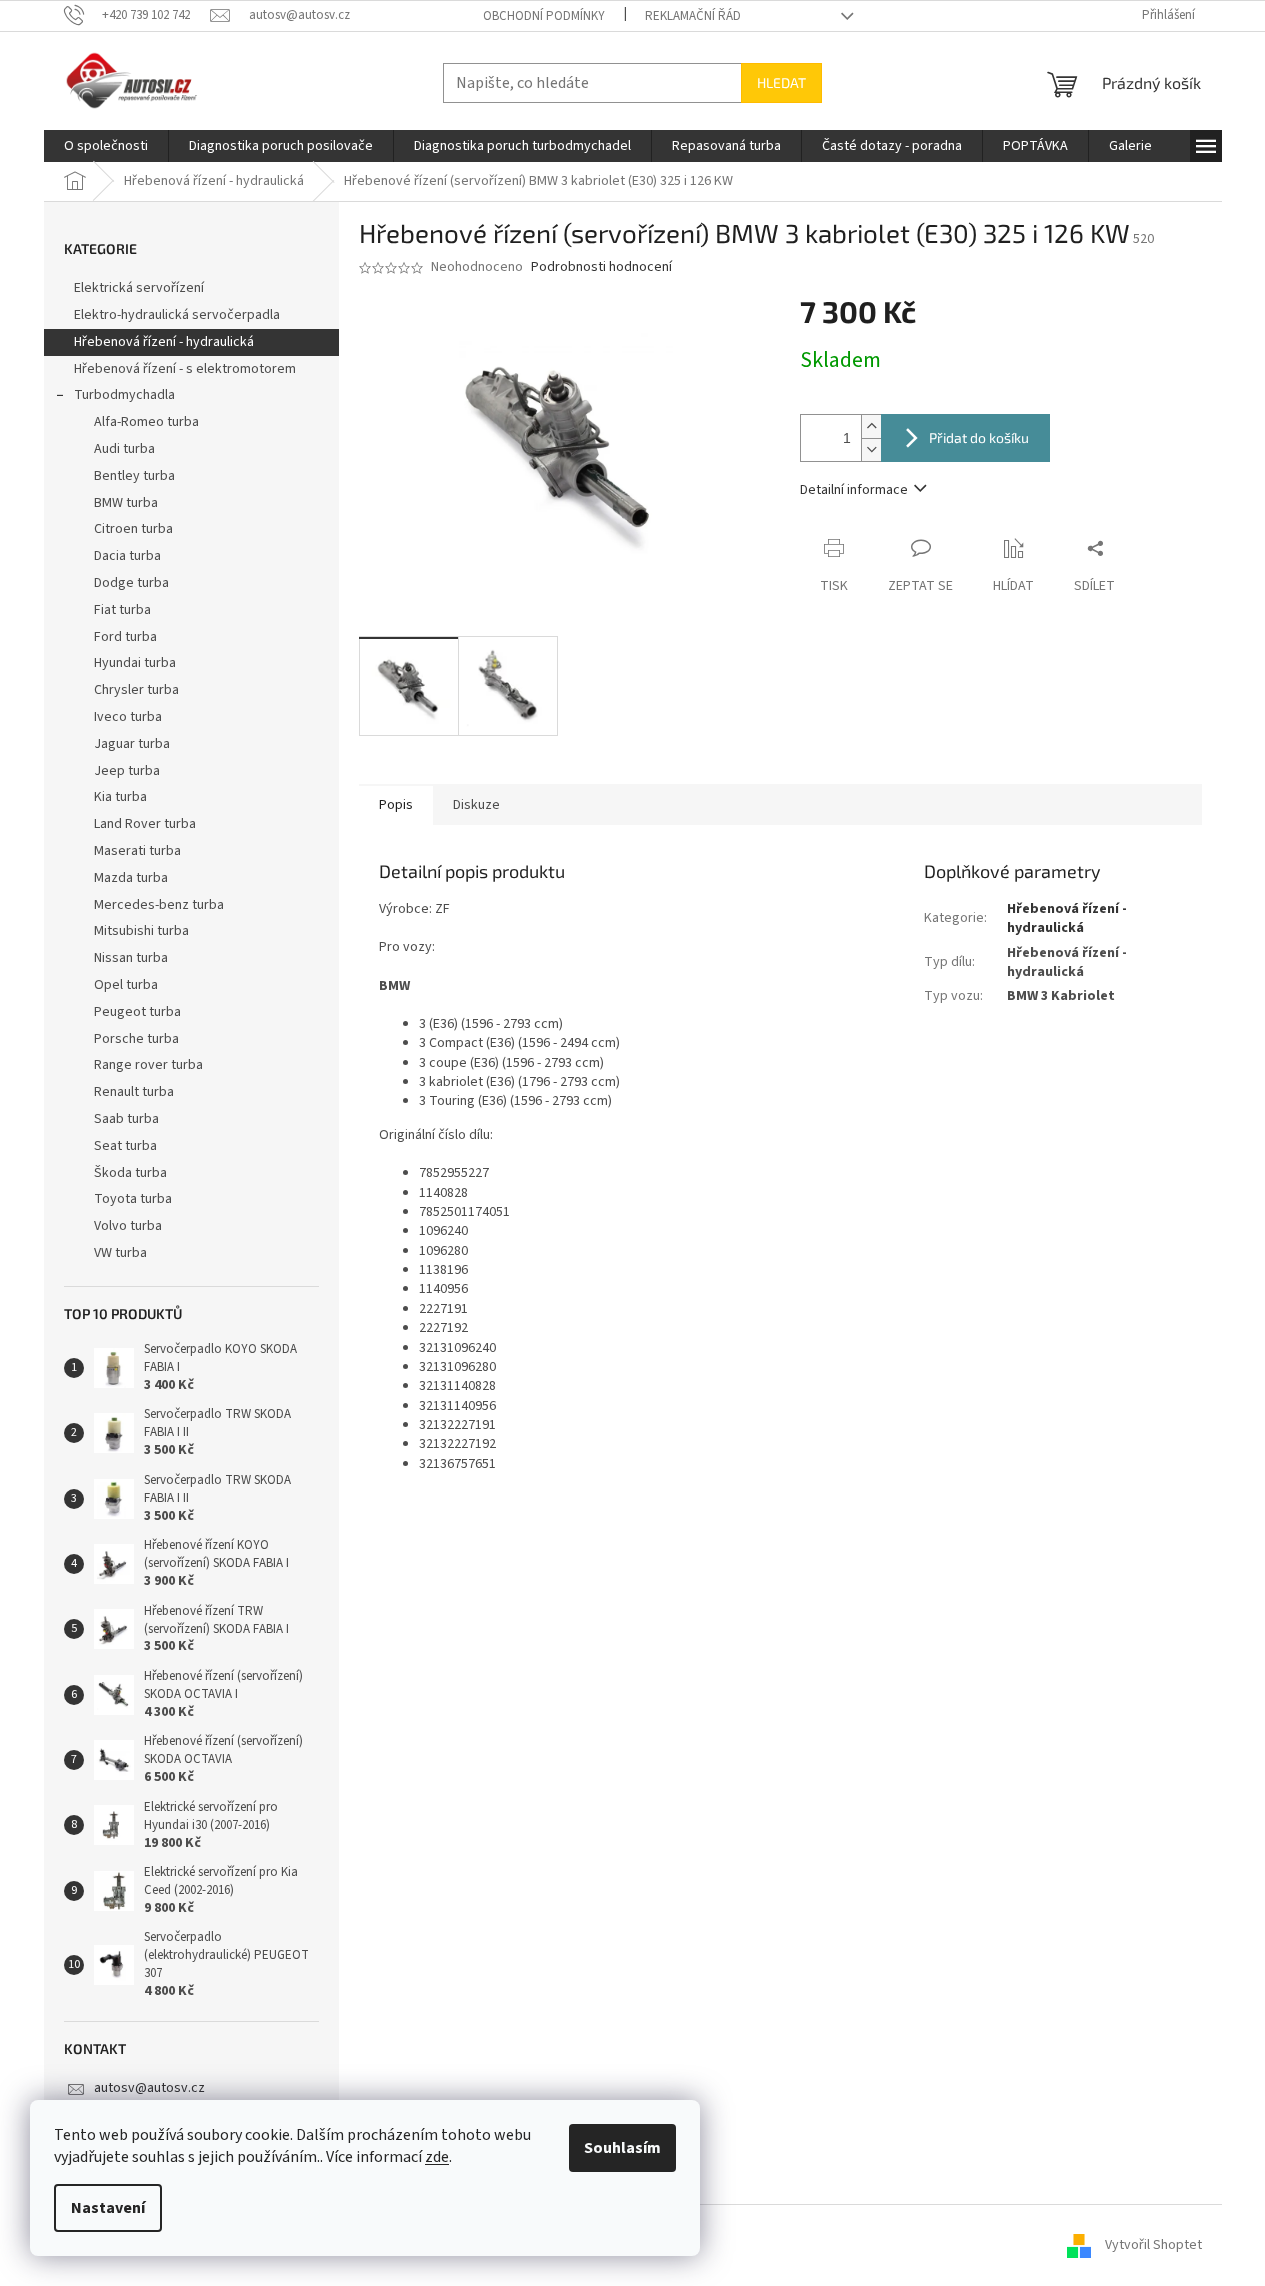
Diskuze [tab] (476, 805)
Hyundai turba (135, 663)
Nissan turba (131, 958)
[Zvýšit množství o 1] (871, 426)
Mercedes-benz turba (159, 905)
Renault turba (134, 1092)
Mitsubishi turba (141, 931)
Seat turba (125, 1146)
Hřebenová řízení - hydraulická (164, 342)
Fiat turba (122, 610)
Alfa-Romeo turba (146, 422)
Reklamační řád (693, 16)
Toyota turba (133, 1199)
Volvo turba (128, 1226)
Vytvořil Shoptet (1153, 2245)
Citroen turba (133, 529)
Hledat (781, 82)
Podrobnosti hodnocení (601, 267)
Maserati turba (137, 851)
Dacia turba (127, 556)
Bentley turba (134, 476)
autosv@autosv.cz (149, 2088)
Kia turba (120, 797)
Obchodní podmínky (544, 16)
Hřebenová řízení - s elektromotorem (185, 369)
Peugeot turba (137, 1012)
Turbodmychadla (124, 395)
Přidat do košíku (979, 437)
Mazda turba (131, 878)
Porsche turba (136, 1039)
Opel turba (126, 985)
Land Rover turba (145, 824)
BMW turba (126, 503)
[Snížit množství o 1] (871, 449)
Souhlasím (622, 2148)
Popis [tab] (396, 805)
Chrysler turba (136, 690)
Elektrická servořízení (140, 288)
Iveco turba (128, 717)
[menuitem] (106, 146)
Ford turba (125, 637)
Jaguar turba (132, 744)
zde (437, 2157)
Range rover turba (148, 1065)
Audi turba (124, 449)
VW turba (120, 1253)
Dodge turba (131, 583)
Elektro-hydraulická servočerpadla (177, 315)
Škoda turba (130, 1173)
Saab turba (126, 1119)
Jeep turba (127, 771)
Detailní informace (854, 490)
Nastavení (108, 2208)
